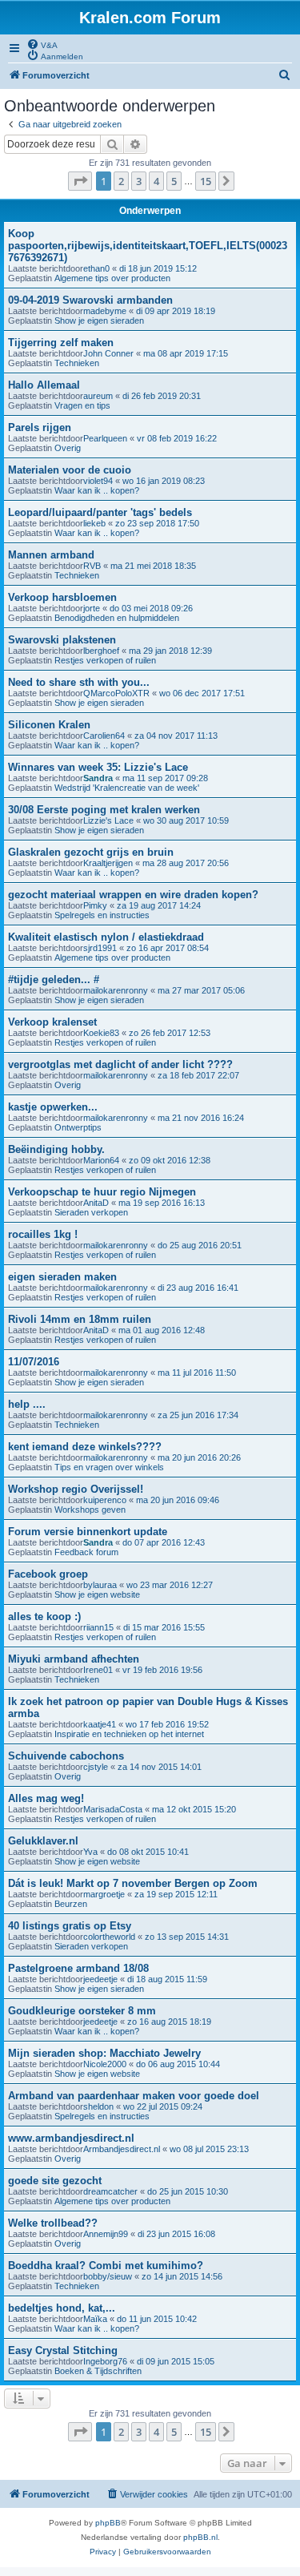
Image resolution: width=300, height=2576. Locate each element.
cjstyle (96, 1767)
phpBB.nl (200, 2537)
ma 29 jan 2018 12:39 (170, 651)
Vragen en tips (82, 405)
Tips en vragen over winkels (109, 1467)
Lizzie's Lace (108, 820)
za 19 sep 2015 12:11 (176, 1894)
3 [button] (139, 181)
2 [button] (121, 181)
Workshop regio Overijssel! (76, 1489)
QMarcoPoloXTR (116, 693)
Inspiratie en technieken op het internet (129, 1734)
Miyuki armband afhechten (74, 1659)
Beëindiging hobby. (56, 1149)
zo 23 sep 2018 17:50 (157, 523)
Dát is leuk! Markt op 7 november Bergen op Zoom (133, 1883)
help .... (27, 1404)
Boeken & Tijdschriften (98, 2371)
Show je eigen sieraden (99, 320)
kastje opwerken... (53, 1107)
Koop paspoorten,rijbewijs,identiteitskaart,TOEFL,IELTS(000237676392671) (148, 246)
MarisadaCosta (113, 1809)
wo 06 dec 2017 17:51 (202, 693)
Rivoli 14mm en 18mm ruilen (80, 1319)
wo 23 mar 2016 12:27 (170, 1585)
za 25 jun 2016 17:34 (198, 1415)
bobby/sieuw (108, 2276)
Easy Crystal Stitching (63, 2350)
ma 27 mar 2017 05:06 (201, 990)
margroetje (104, 1894)
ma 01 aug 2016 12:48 (162, 1330)
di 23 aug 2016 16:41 (198, 1288)
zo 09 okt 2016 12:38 (170, 1160)
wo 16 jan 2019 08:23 (164, 481)
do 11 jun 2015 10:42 (157, 2319)
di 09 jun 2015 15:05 (176, 2361)
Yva (90, 1852)
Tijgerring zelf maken (61, 343)
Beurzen (71, 1904)
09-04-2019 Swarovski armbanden (90, 300)
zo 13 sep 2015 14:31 (187, 1937)
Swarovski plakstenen (62, 640)
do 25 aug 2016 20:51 (200, 1245)
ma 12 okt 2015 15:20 (194, 1809)
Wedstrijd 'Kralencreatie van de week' (127, 788)
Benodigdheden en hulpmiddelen (117, 618)
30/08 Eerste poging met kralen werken (104, 810)
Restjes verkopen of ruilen (105, 660)
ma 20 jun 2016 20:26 (199, 1457)
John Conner (108, 353)
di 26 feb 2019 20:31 (162, 396)
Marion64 (101, 1160)
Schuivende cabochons (66, 1756)
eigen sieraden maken (62, 1277)
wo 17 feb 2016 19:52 (167, 1724)
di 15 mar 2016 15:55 (164, 1627)
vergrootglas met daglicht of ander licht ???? (120, 1064)
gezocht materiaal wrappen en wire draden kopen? (133, 895)
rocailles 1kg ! (43, 1234)
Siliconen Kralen (49, 725)
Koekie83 (101, 1033)
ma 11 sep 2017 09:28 (165, 778)
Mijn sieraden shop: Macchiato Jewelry (104, 2053)
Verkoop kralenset (52, 1022)
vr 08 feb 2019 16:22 (177, 438)
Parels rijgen (40, 427)
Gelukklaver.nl (43, 1841)
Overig (68, 448)
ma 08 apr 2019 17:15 (186, 353)
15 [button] (206, 181)
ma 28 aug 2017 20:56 (186, 863)
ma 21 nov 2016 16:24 (201, 1118)
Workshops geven (90, 1510)
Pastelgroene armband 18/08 (78, 1968)
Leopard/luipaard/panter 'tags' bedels (100, 512)
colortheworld (109, 1937)
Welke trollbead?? (53, 2223)
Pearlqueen (105, 438)
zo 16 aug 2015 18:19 (169, 2022)
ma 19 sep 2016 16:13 (162, 1203)
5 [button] (174, 181)
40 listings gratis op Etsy (70, 1926)
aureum (98, 396)
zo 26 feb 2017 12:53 (170, 1033)
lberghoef (101, 651)
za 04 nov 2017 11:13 (176, 736)
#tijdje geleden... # (54, 980)
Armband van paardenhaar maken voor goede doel (134, 2096)
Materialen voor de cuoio (70, 470)
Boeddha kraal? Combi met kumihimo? (106, 2266)
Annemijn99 (106, 2234)
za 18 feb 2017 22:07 (198, 1075)
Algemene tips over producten (112, 278)
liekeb (94, 523)
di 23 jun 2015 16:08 (176, 2234)
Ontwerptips (78, 1127)
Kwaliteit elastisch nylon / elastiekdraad (106, 937)
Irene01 (98, 1670)
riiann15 (98, 1627)
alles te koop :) (44, 1617)
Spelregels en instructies (102, 915)
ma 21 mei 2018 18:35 (153, 566)
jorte (92, 608)
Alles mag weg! (46, 1798)
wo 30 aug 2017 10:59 (186, 820)
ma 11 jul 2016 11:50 (197, 1373)
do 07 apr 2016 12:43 (164, 1542)
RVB (92, 566)
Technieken (77, 363)
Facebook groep (48, 1574)
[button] (80, 181)
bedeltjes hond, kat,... (62, 2308)
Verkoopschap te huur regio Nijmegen (102, 1192)
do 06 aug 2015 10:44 (178, 2064)
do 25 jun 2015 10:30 (188, 2191)
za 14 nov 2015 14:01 (160, 1767)
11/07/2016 (34, 1362)
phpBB (108, 2523)
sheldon (98, 2106)
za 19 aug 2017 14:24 (159, 905)
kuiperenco (105, 1500)
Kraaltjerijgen (108, 863)
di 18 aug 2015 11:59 (167, 1979)
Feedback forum (86, 1552)
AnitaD (96, 1203)
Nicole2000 (105, 2064)
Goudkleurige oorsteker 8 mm (82, 2011)
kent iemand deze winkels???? (85, 1447)
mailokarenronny (116, 990)
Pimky (95, 905)
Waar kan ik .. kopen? (97, 490)
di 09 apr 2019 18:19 (176, 311)
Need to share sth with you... (79, 682)
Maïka (95, 2319)
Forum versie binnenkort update (88, 1532)
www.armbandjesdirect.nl (71, 2138)
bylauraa (100, 1585)
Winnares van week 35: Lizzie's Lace (98, 767)
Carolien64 (104, 736)
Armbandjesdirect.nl (122, 2149)
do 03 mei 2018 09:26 (151, 608)
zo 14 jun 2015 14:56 (182, 2276)
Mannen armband (51, 555)
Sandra (98, 778)
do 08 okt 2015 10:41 (148, 1852)
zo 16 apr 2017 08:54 (168, 948)
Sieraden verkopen (91, 1212)
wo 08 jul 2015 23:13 (209, 2149)
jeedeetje (100, 1979)
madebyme (105, 311)
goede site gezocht (55, 2181)
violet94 (98, 481)
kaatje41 (100, 1724)
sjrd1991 (100, 948)
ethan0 (96, 268)
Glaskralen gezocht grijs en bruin (91, 852)
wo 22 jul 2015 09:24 (163, 2106)
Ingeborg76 (105, 2361)
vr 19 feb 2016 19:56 (162, 1670)
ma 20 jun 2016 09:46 (178, 1500)
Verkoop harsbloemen (62, 597)
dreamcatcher (110, 2191)
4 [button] (156, 181)
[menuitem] (42, 44)
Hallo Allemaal (44, 385)
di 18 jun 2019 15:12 (158, 268)
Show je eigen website (97, 1594)
